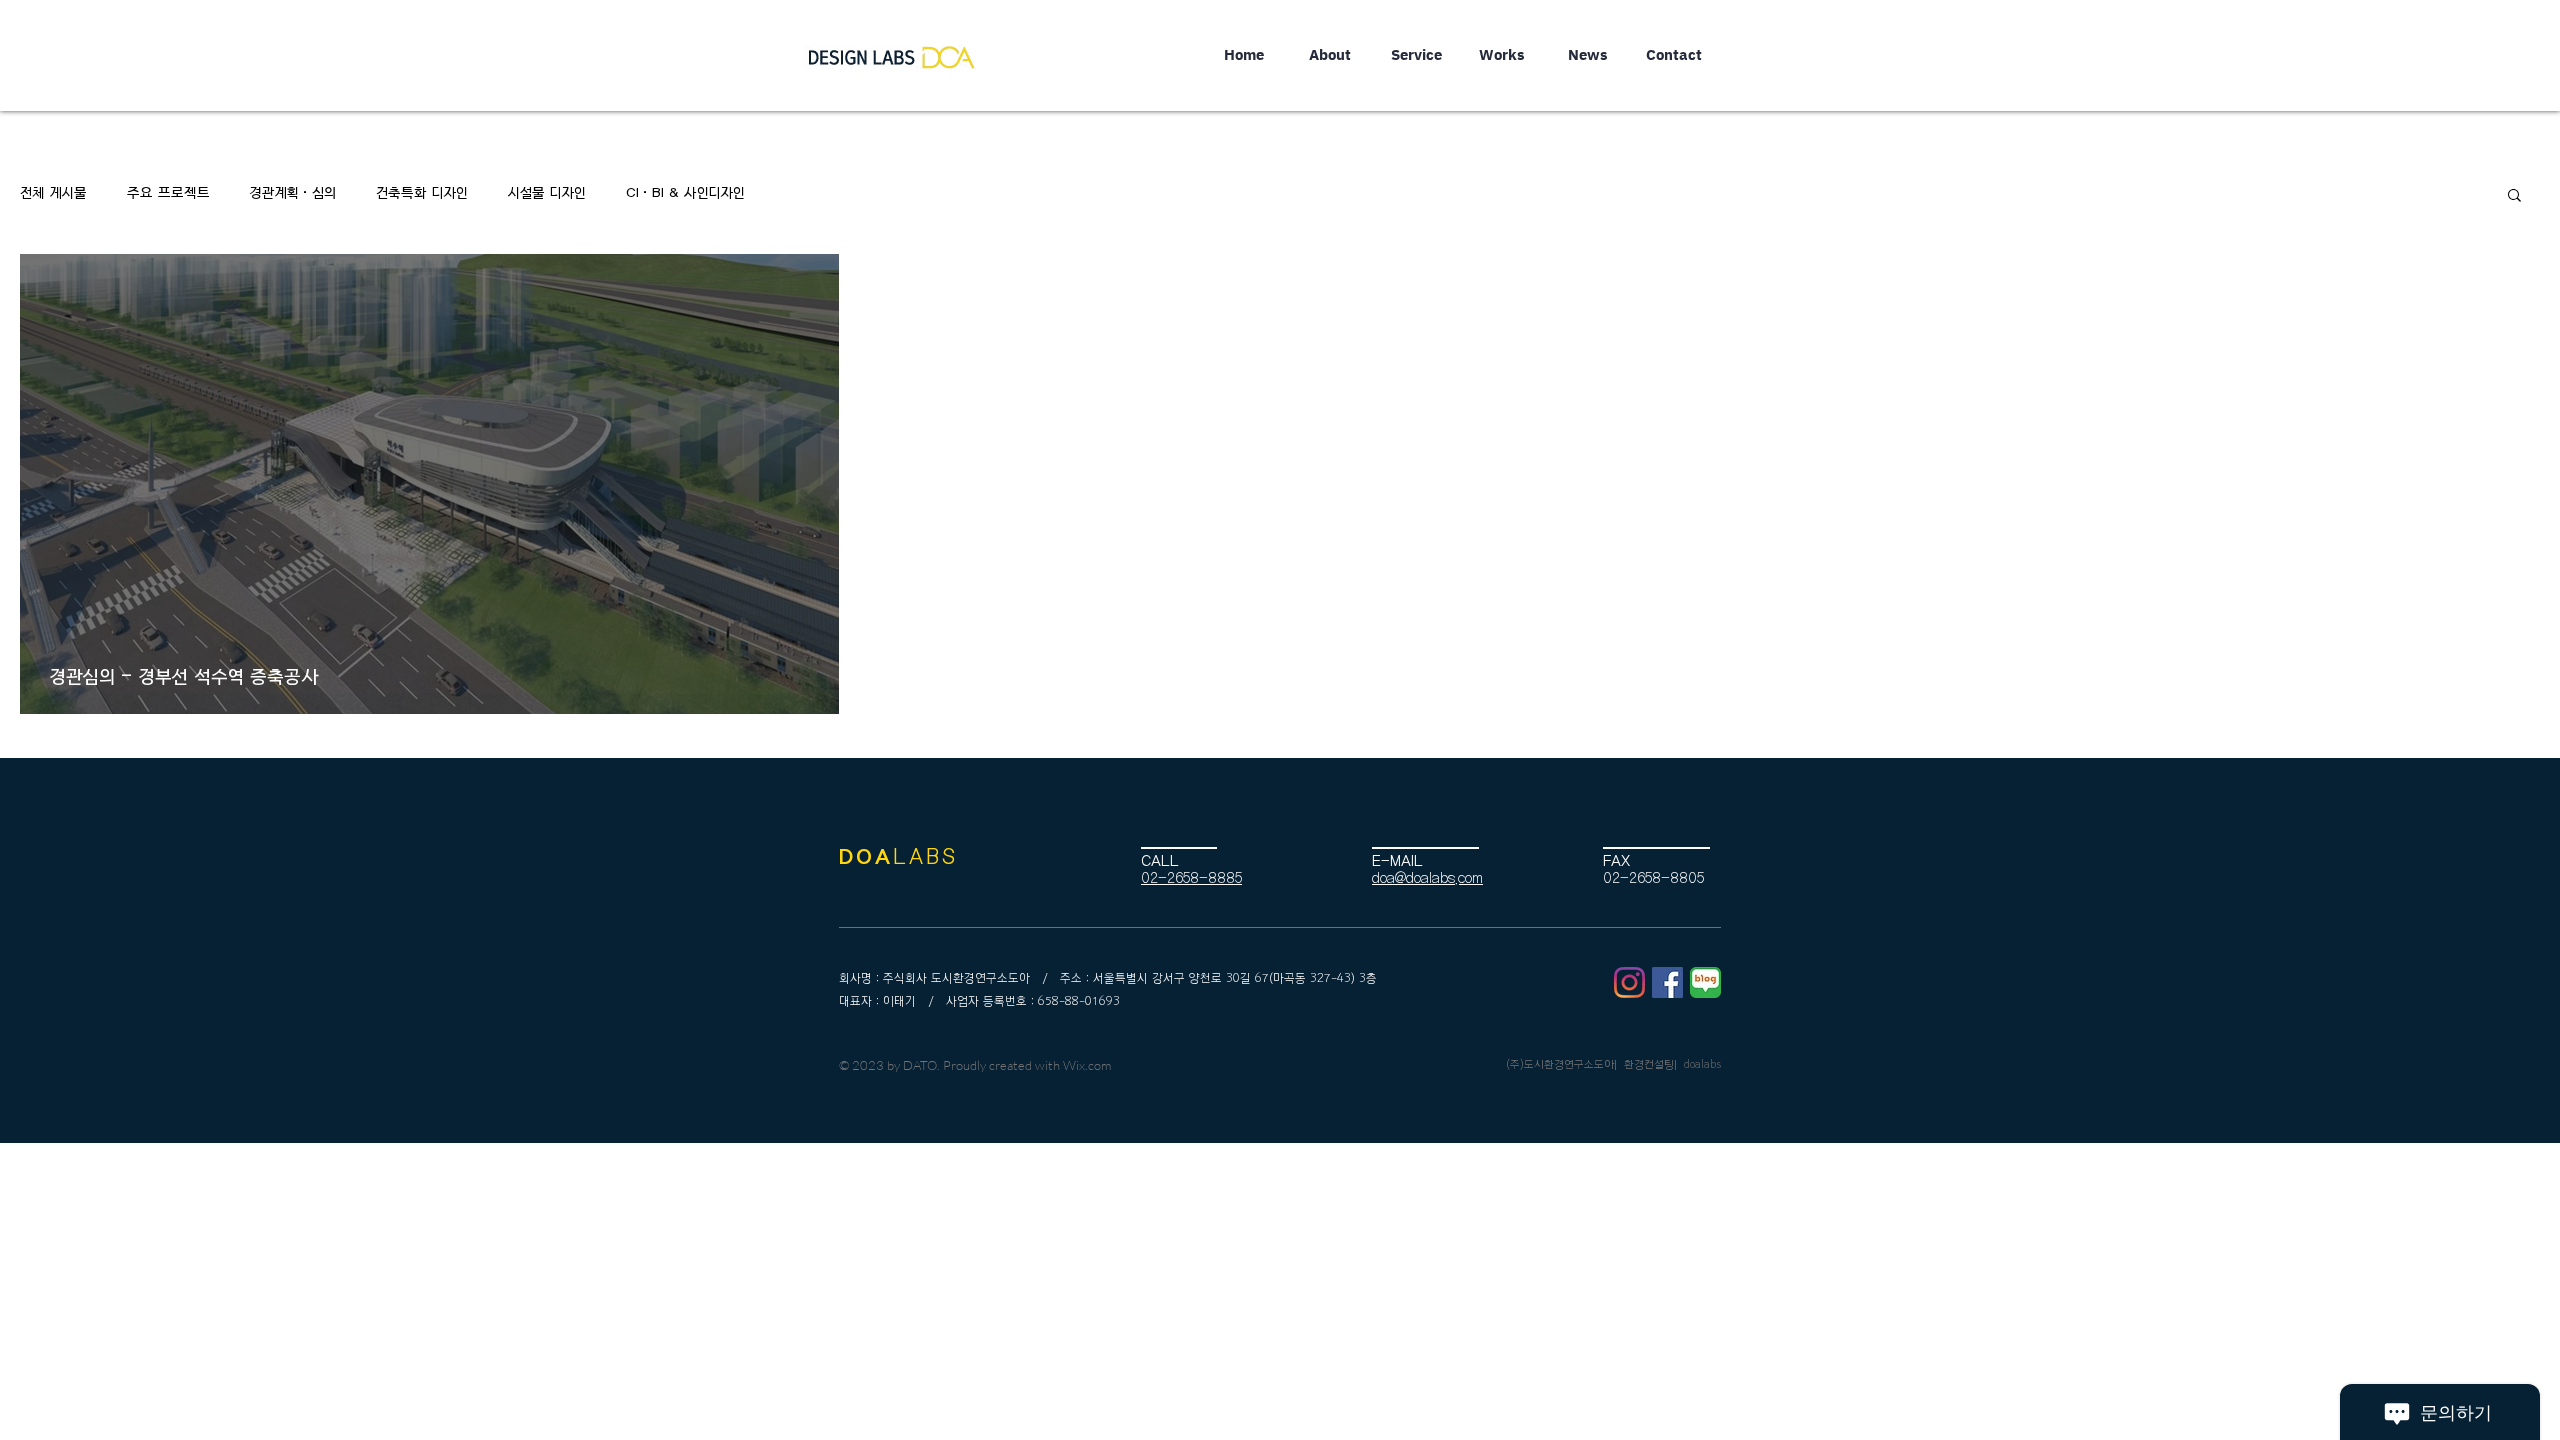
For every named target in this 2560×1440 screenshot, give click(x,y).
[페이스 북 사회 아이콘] (1667, 982)
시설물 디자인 (547, 193)
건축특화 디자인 (422, 193)
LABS (925, 857)
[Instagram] (1629, 982)
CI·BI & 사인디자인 (685, 193)
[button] (2514, 196)
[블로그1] (1705, 982)
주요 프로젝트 (168, 193)
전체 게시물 (53, 193)
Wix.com (1087, 1065)
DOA (866, 857)
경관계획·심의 (293, 193)
